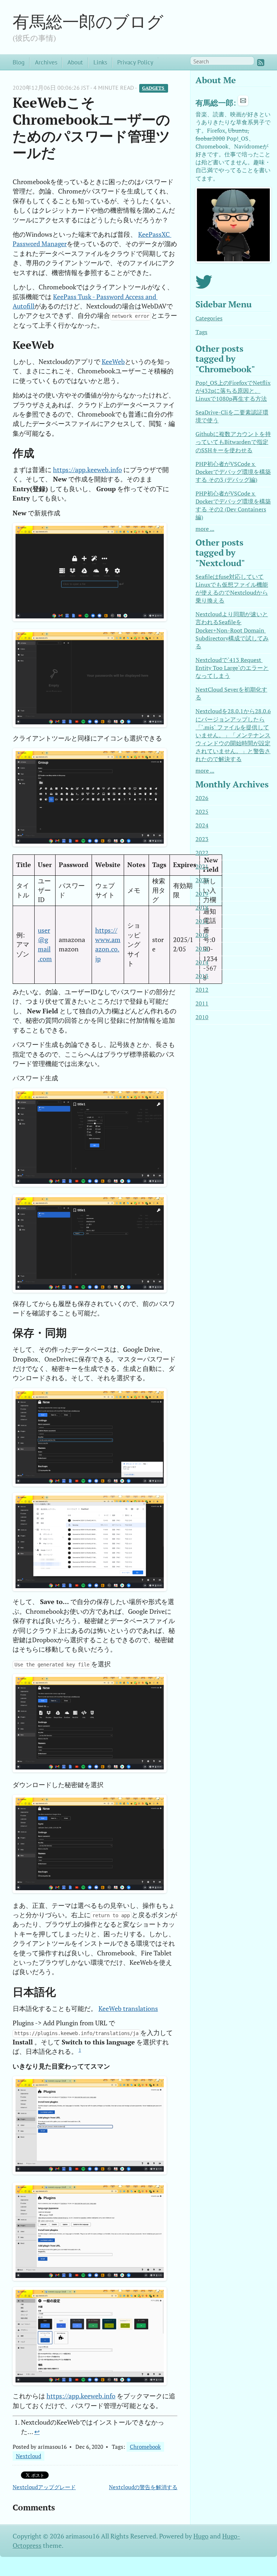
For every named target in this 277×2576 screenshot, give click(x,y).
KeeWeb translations (128, 2009)
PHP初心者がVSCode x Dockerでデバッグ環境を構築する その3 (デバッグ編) (233, 472)
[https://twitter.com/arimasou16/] (204, 286)
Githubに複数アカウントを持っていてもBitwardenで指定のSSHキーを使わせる (233, 442)
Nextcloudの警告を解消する (143, 2487)
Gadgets (154, 88)
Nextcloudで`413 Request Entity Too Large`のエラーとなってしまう (232, 668)
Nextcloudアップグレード (44, 2487)
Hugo (201, 2536)
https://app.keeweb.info (87, 470)
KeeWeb (113, 362)
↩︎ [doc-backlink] (37, 2432)
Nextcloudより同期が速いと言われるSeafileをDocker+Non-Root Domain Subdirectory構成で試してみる (232, 630)
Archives (46, 62)
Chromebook (145, 2447)
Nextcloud (28, 2456)
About (75, 62)
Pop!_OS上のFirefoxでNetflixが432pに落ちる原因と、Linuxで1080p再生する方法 (233, 391)
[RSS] (261, 63)
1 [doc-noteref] (80, 2050)
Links (100, 62)
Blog (19, 62)
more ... (205, 529)
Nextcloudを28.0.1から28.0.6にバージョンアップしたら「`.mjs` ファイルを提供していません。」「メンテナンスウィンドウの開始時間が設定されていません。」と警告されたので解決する (233, 735)
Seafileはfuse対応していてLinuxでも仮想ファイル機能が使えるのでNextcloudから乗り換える (232, 589)
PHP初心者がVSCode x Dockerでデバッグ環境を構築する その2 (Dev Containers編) (233, 506)
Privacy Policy (135, 62)
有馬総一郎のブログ (88, 21)
